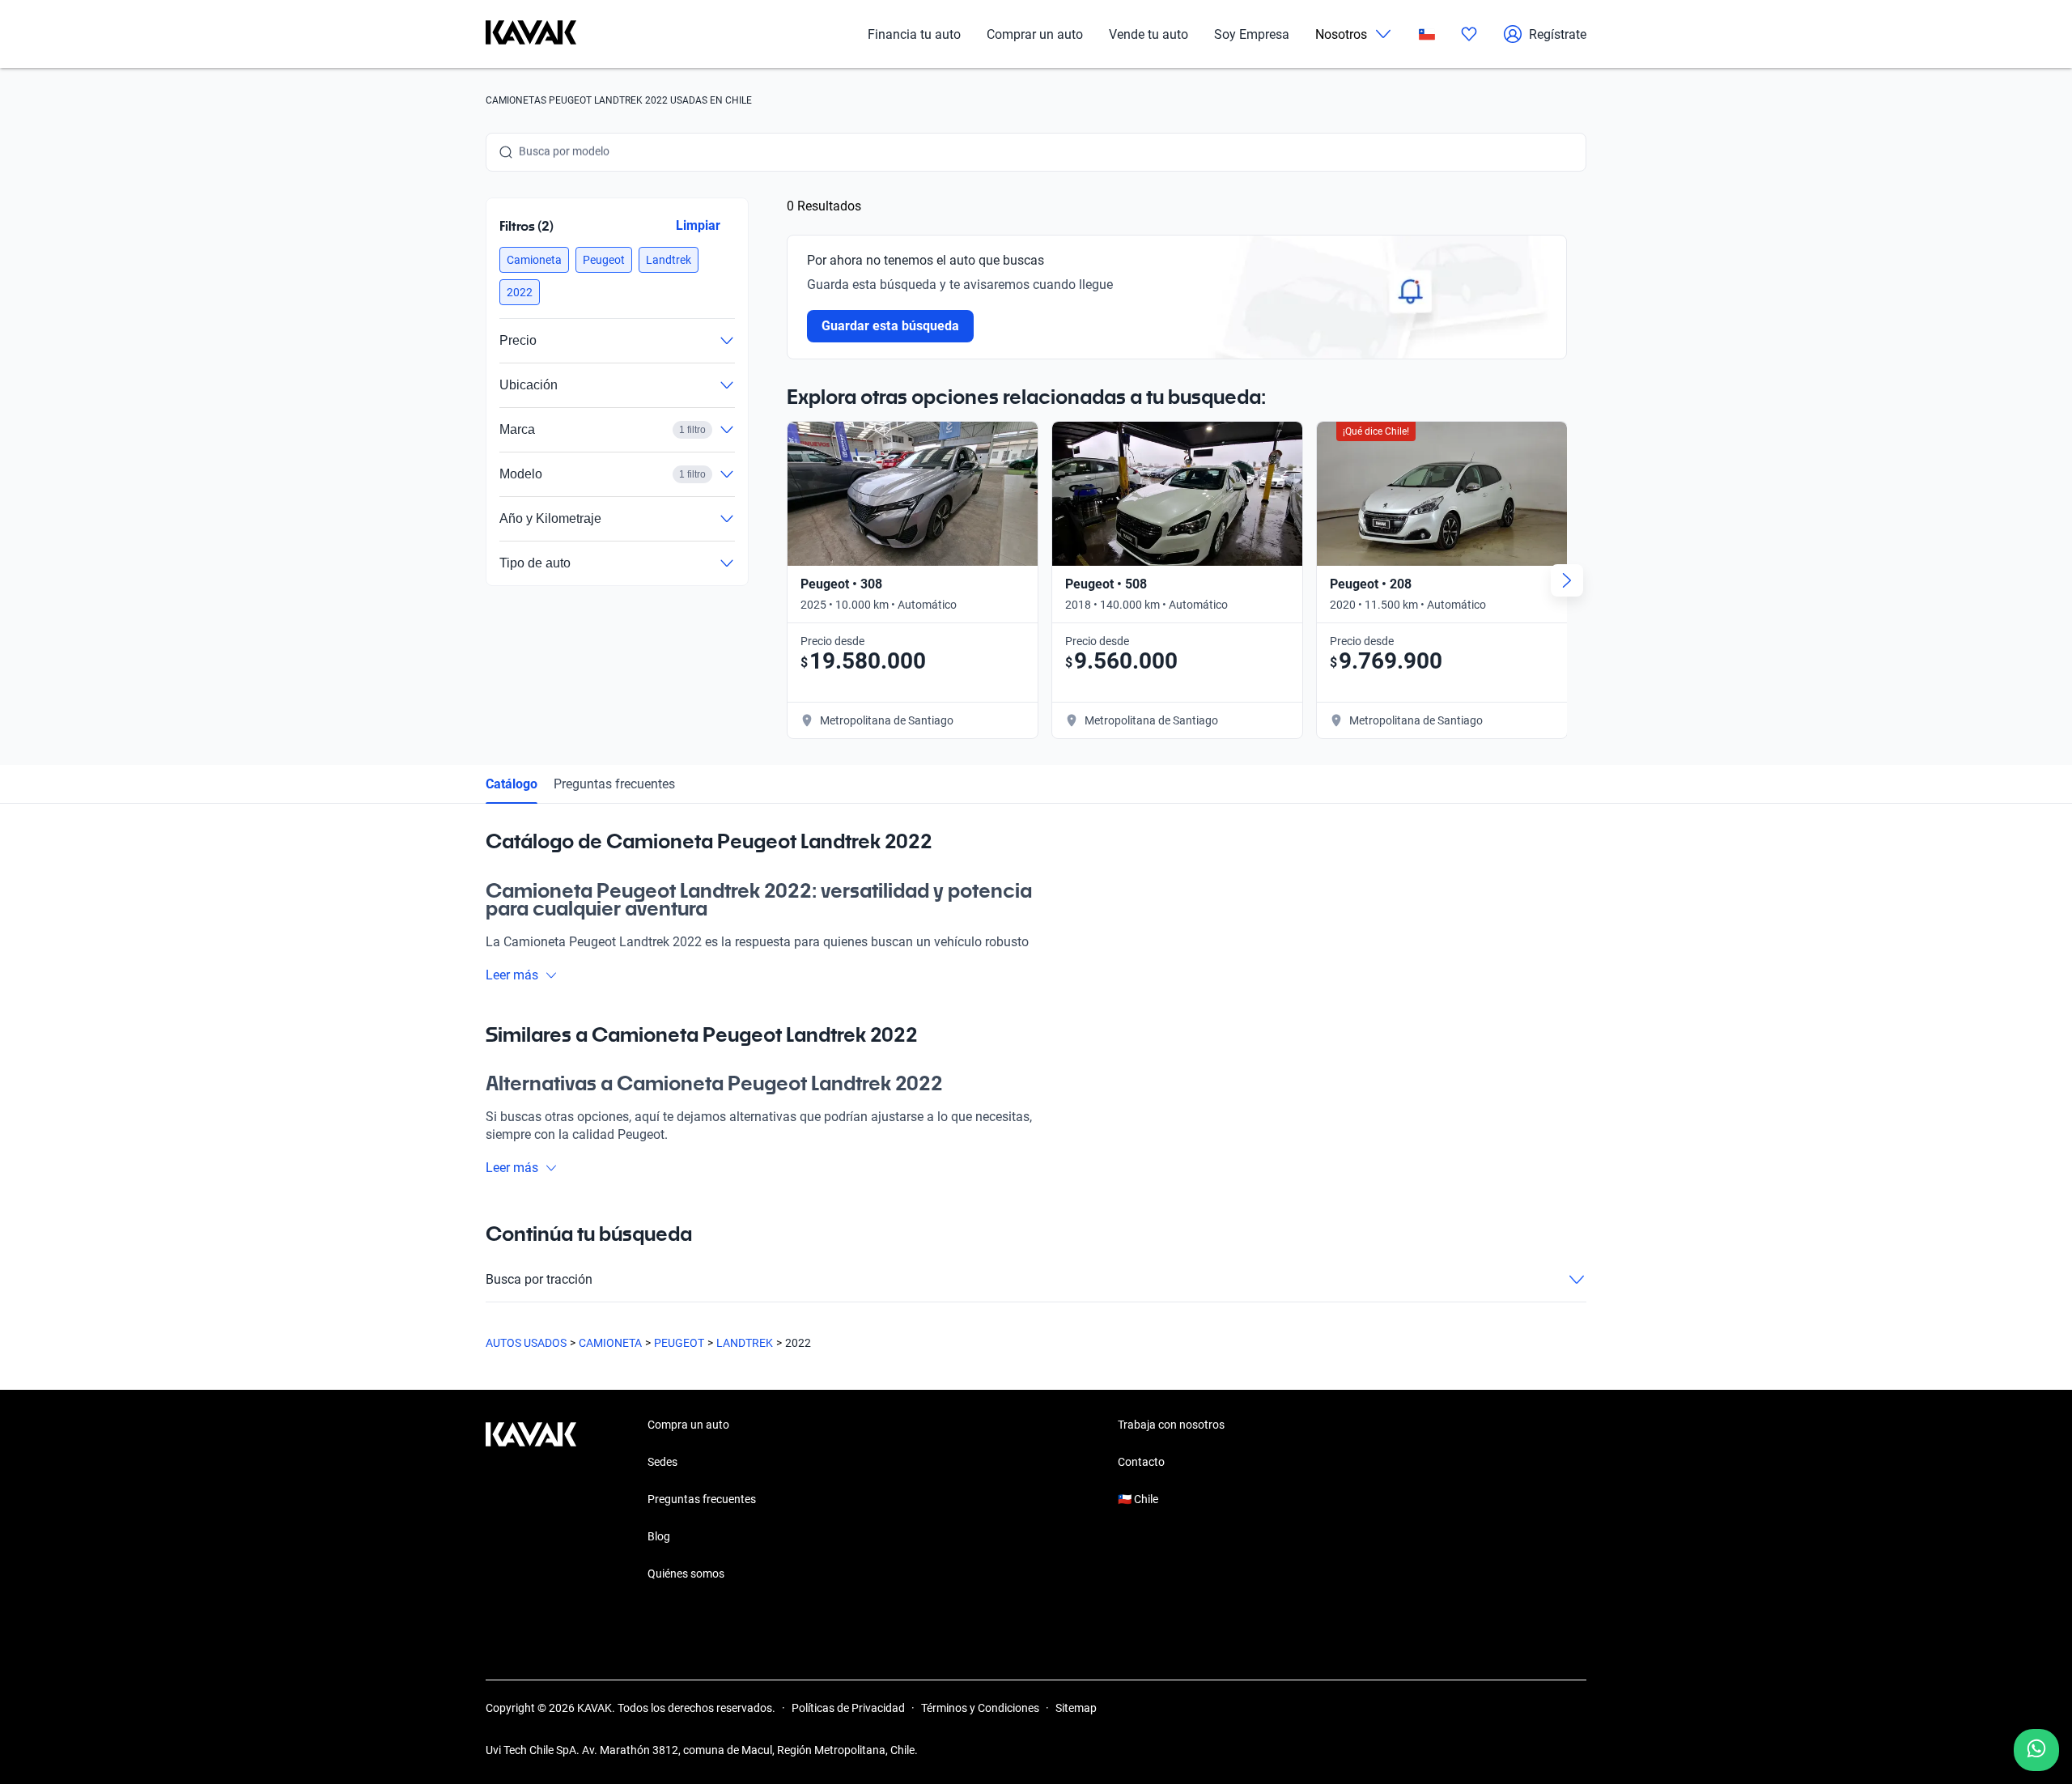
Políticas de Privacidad (848, 1708)
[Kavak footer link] (531, 1501)
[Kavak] (531, 34)
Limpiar (698, 225)
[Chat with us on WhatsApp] (2036, 1750)
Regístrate (1558, 34)
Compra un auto (688, 1425)
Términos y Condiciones (980, 1708)
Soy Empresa (1252, 34)
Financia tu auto (914, 34)
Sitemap (1076, 1708)
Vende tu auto (1149, 34)
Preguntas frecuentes (614, 784)
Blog (659, 1536)
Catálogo (512, 784)
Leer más (512, 975)
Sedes (662, 1462)
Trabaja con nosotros (1171, 1425)
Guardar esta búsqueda (890, 326)
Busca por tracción (539, 1279)
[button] (534, 260)
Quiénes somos (686, 1574)
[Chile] (1427, 34)
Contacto (1141, 1462)
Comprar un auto (1035, 34)
